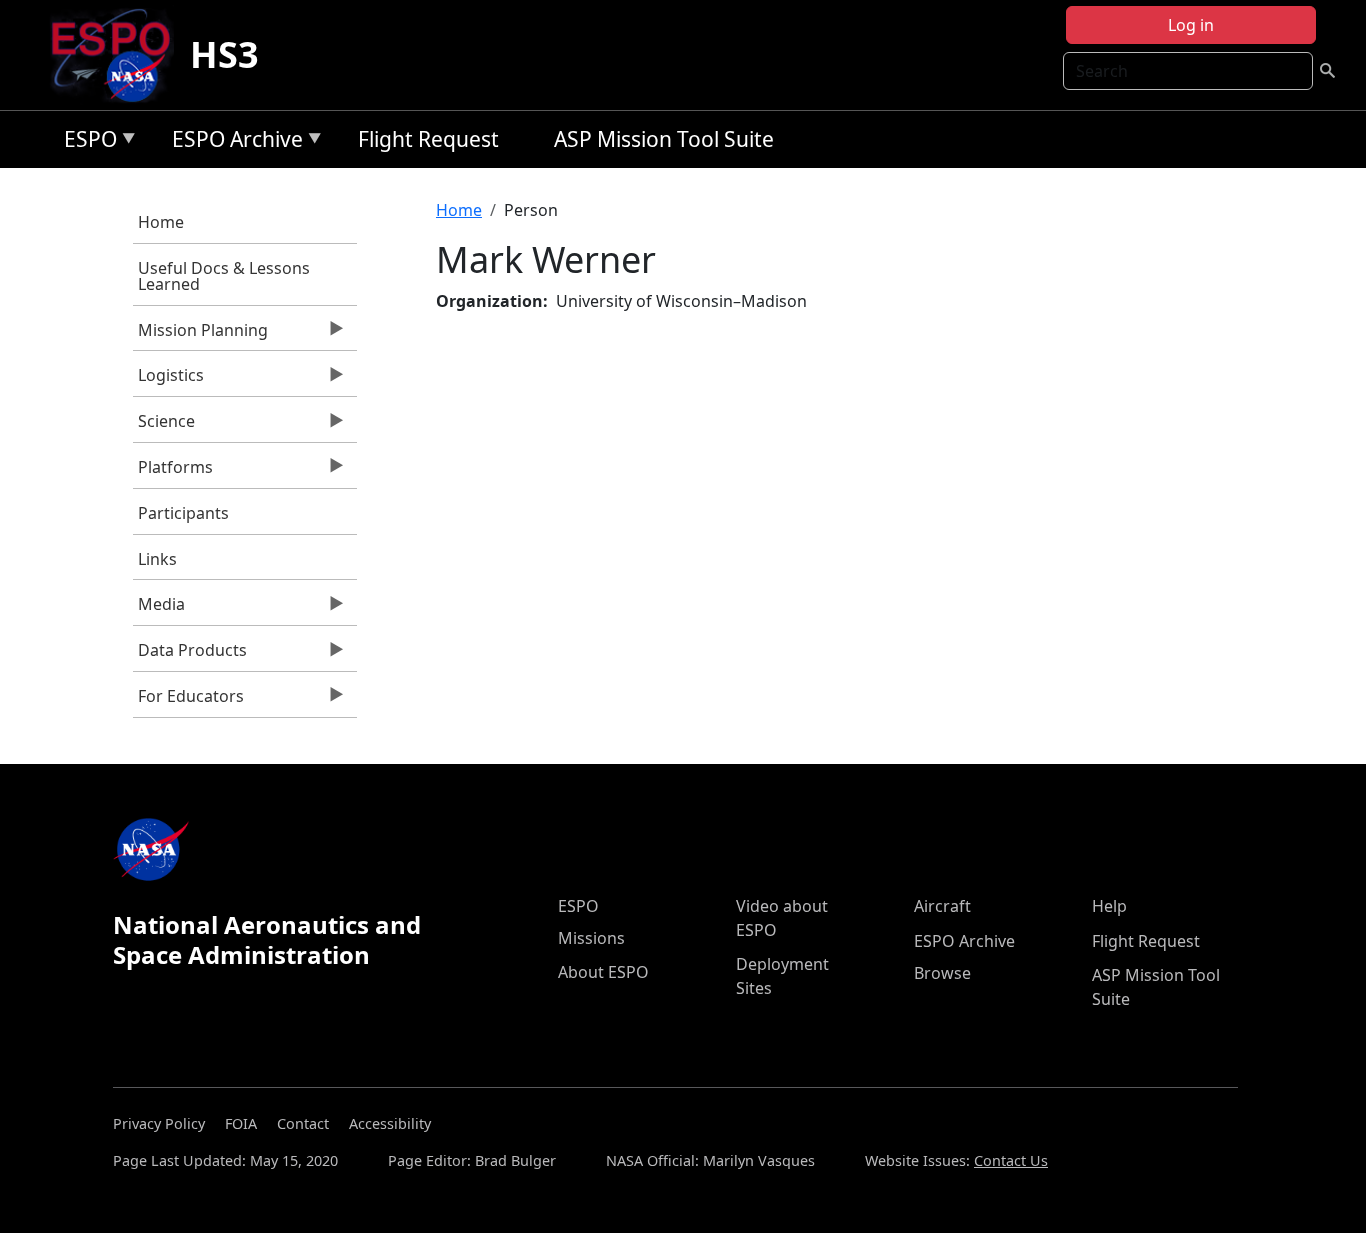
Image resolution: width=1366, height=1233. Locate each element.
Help (1109, 906)
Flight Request (428, 139)
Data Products (190, 655)
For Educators (188, 701)
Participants (183, 513)
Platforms (173, 472)
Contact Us (1011, 1160)
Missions (591, 938)
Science (164, 426)
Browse (942, 973)
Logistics (168, 380)
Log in (1191, 25)
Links (157, 559)
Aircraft (942, 906)
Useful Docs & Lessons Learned (224, 276)
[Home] (118, 55)
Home (161, 222)
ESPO (85, 142)
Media (159, 609)
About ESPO (603, 972)
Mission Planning (200, 335)
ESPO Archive (232, 142)
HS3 (224, 54)
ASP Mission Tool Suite (664, 139)
